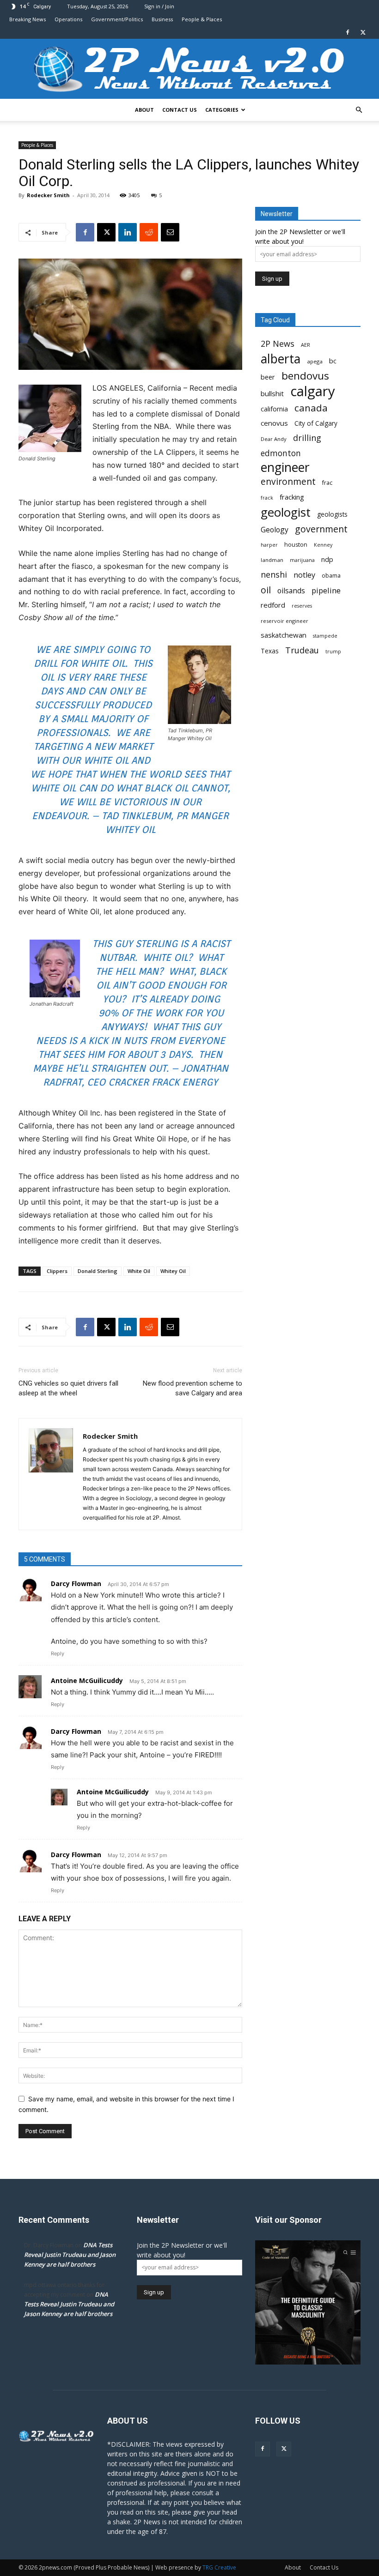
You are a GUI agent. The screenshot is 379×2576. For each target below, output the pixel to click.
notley (304, 575)
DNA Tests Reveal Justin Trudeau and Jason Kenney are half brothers (70, 2255)
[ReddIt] (149, 232)
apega (315, 361)
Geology (275, 530)
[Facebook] (348, 32)
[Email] (170, 232)
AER (306, 345)
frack (267, 498)
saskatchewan (284, 635)
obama (331, 576)
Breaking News (28, 19)
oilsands (291, 591)
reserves (302, 606)
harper (269, 545)
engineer (285, 468)
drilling (307, 438)
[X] (363, 32)
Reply (58, 1653)
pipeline (326, 590)
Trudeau (302, 650)
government (321, 529)
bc (333, 361)
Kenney (323, 545)
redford (273, 605)
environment (288, 482)
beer (268, 377)
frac (327, 483)
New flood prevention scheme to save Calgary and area (193, 1388)
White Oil (139, 1271)
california (274, 409)
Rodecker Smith (48, 195)
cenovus (274, 423)
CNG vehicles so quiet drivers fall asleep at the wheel (68, 1388)
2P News (278, 344)
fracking (292, 497)
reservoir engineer (284, 621)
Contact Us (180, 110)
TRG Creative (219, 2567)
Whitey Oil (173, 1271)
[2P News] (189, 69)
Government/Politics (117, 19)
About (144, 110)
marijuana (302, 560)
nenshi (274, 575)
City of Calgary (316, 423)
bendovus (305, 376)
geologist (286, 512)
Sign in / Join (159, 6)
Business (162, 19)
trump (333, 652)
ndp (327, 559)
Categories (222, 110)
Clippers (57, 1271)
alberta (281, 359)
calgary (313, 391)
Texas (270, 651)
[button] (359, 110)
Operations (68, 19)
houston (296, 545)
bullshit (272, 393)
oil (266, 590)
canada (311, 408)
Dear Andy (274, 439)
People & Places (202, 19)
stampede (325, 636)
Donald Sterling (98, 1271)
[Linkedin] (128, 232)
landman (272, 560)
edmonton (281, 453)
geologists (332, 514)
